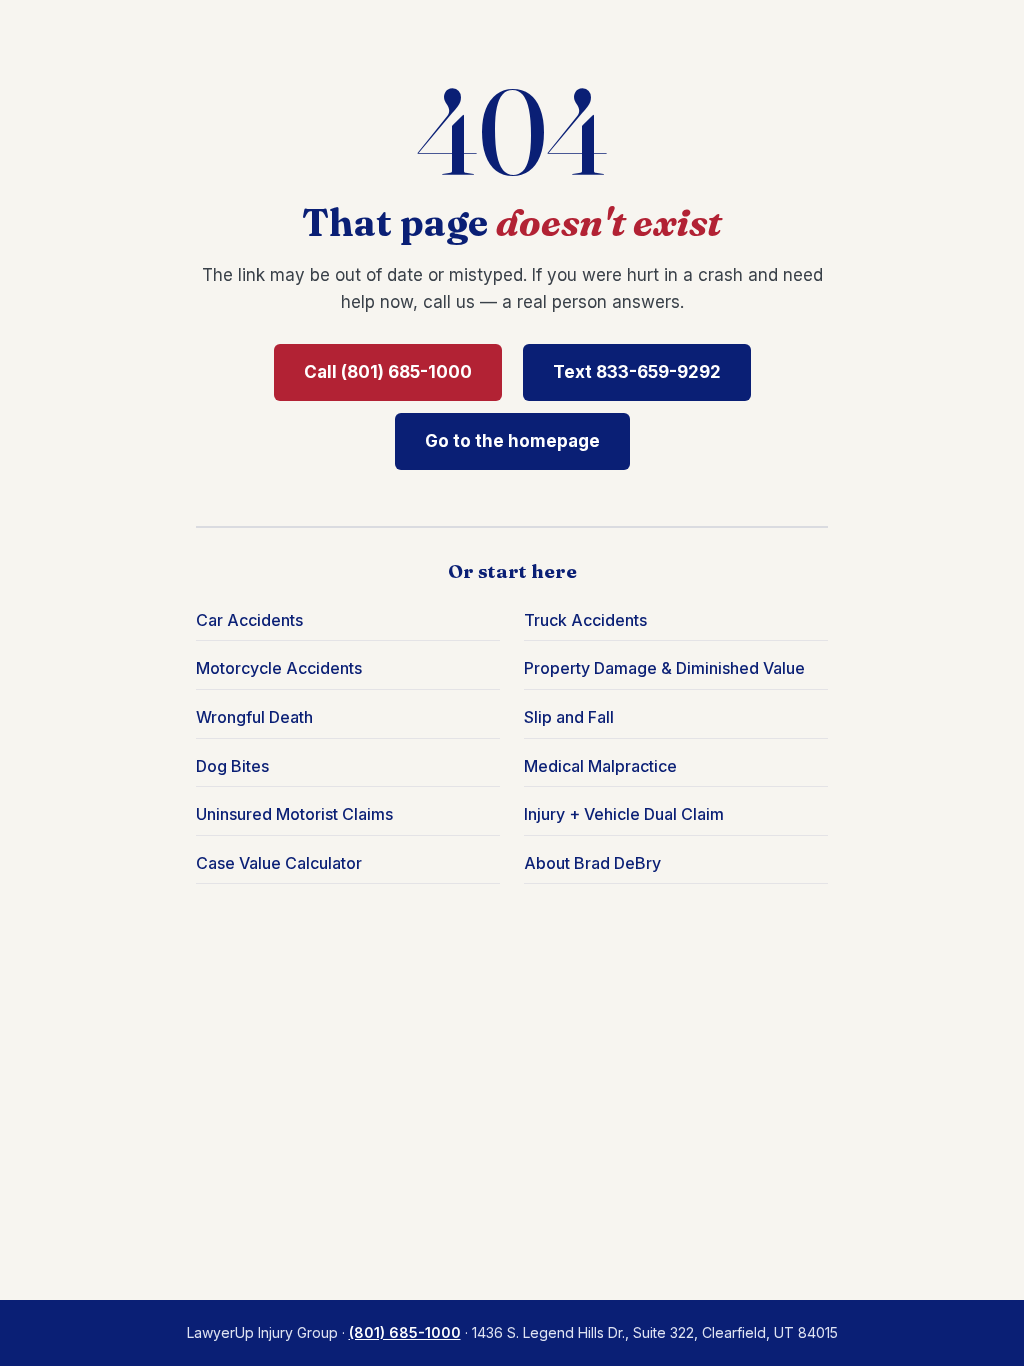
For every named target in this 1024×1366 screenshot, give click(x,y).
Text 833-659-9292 (637, 372)
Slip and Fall (569, 717)
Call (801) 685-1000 (388, 372)
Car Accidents (249, 620)
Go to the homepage (512, 441)
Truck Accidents (585, 620)
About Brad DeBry (592, 863)
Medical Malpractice (600, 766)
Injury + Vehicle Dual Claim (624, 814)
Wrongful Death (254, 717)
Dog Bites (232, 766)
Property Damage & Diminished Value (664, 668)
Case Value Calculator (279, 863)
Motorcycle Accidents (279, 668)
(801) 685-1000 (405, 1332)
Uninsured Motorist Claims (294, 814)
